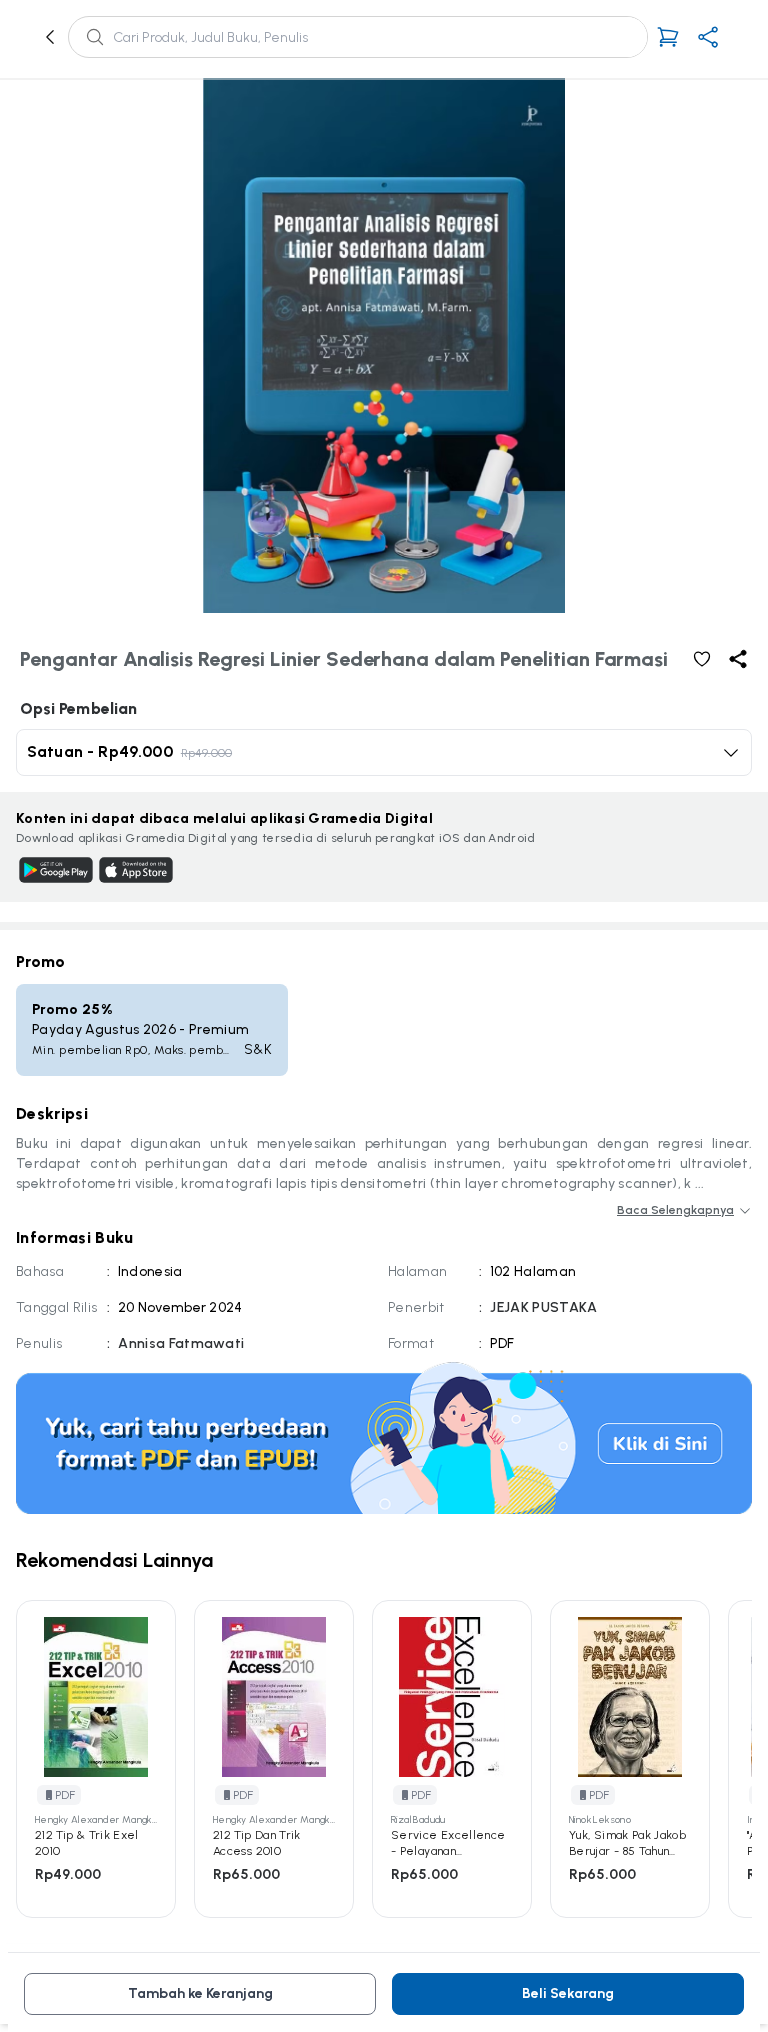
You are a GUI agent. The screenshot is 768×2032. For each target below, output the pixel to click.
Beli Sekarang (568, 1993)
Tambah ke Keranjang (200, 1993)
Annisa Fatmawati (181, 1343)
